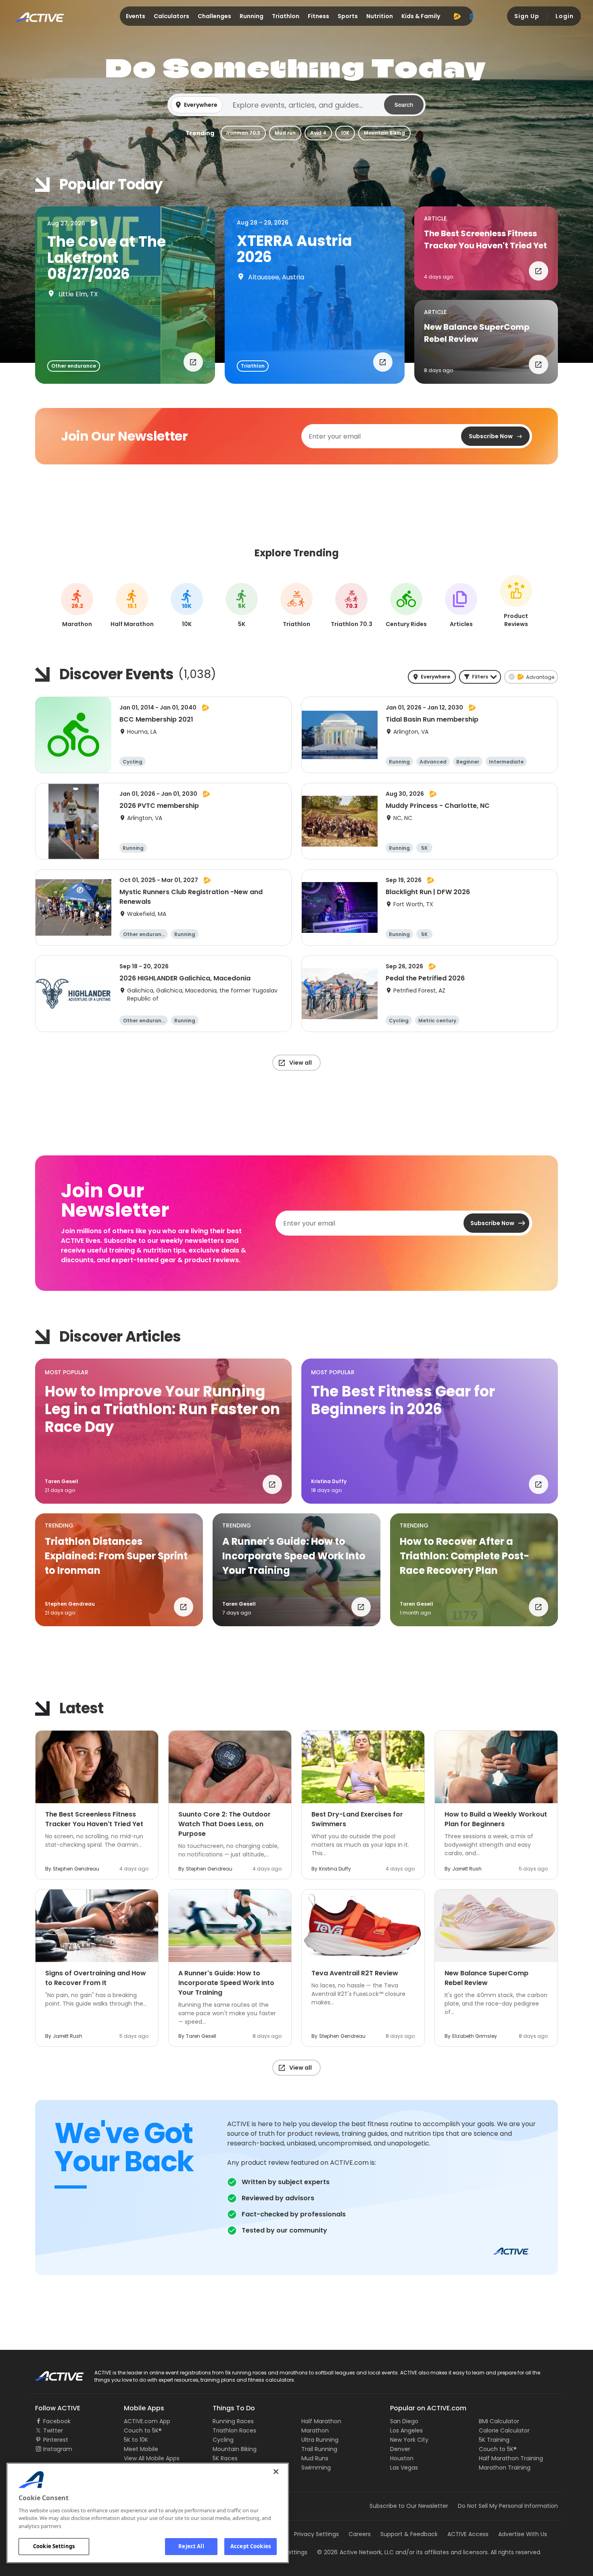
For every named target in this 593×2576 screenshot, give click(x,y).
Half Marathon (321, 2421)
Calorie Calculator (504, 2430)
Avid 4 (318, 133)
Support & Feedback (409, 2534)
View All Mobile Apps (152, 2458)
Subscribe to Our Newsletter (409, 2506)
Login (565, 16)
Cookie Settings (54, 2546)
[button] (296, 105)
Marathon (315, 2430)
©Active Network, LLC (355, 2552)
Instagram (58, 2449)
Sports (348, 16)
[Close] (276, 2472)
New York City (409, 2440)
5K (242, 606)
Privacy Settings (316, 2534)
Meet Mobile (141, 2449)
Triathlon (286, 16)
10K (345, 133)
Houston (402, 2458)
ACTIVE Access (468, 2534)
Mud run (285, 133)
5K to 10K (136, 2440)
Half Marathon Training (511, 2458)
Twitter (53, 2430)
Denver (400, 2449)
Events (136, 16)
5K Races (225, 2458)
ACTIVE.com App (147, 2421)
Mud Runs (315, 2458)
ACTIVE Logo (52, 2373)
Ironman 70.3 (243, 133)
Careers (360, 2534)
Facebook (57, 2421)
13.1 (132, 606)
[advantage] (457, 16)
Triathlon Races (234, 2430)
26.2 (77, 606)
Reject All (191, 2546)
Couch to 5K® (143, 2430)
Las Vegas (404, 2468)
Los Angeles (406, 2430)
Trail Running (319, 2449)
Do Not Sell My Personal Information (508, 2506)
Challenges (214, 16)
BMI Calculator (499, 2421)
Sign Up (527, 16)
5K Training (494, 2440)
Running (252, 16)
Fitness (318, 16)
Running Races (233, 2421)
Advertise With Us (523, 2534)
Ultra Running (320, 2440)
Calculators (171, 16)
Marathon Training (505, 2468)
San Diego (404, 2421)
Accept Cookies (251, 2546)
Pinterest (56, 2440)
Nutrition (380, 16)
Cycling (223, 2440)
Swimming (316, 2468)
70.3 (352, 606)
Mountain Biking (384, 133)
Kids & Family (421, 16)
